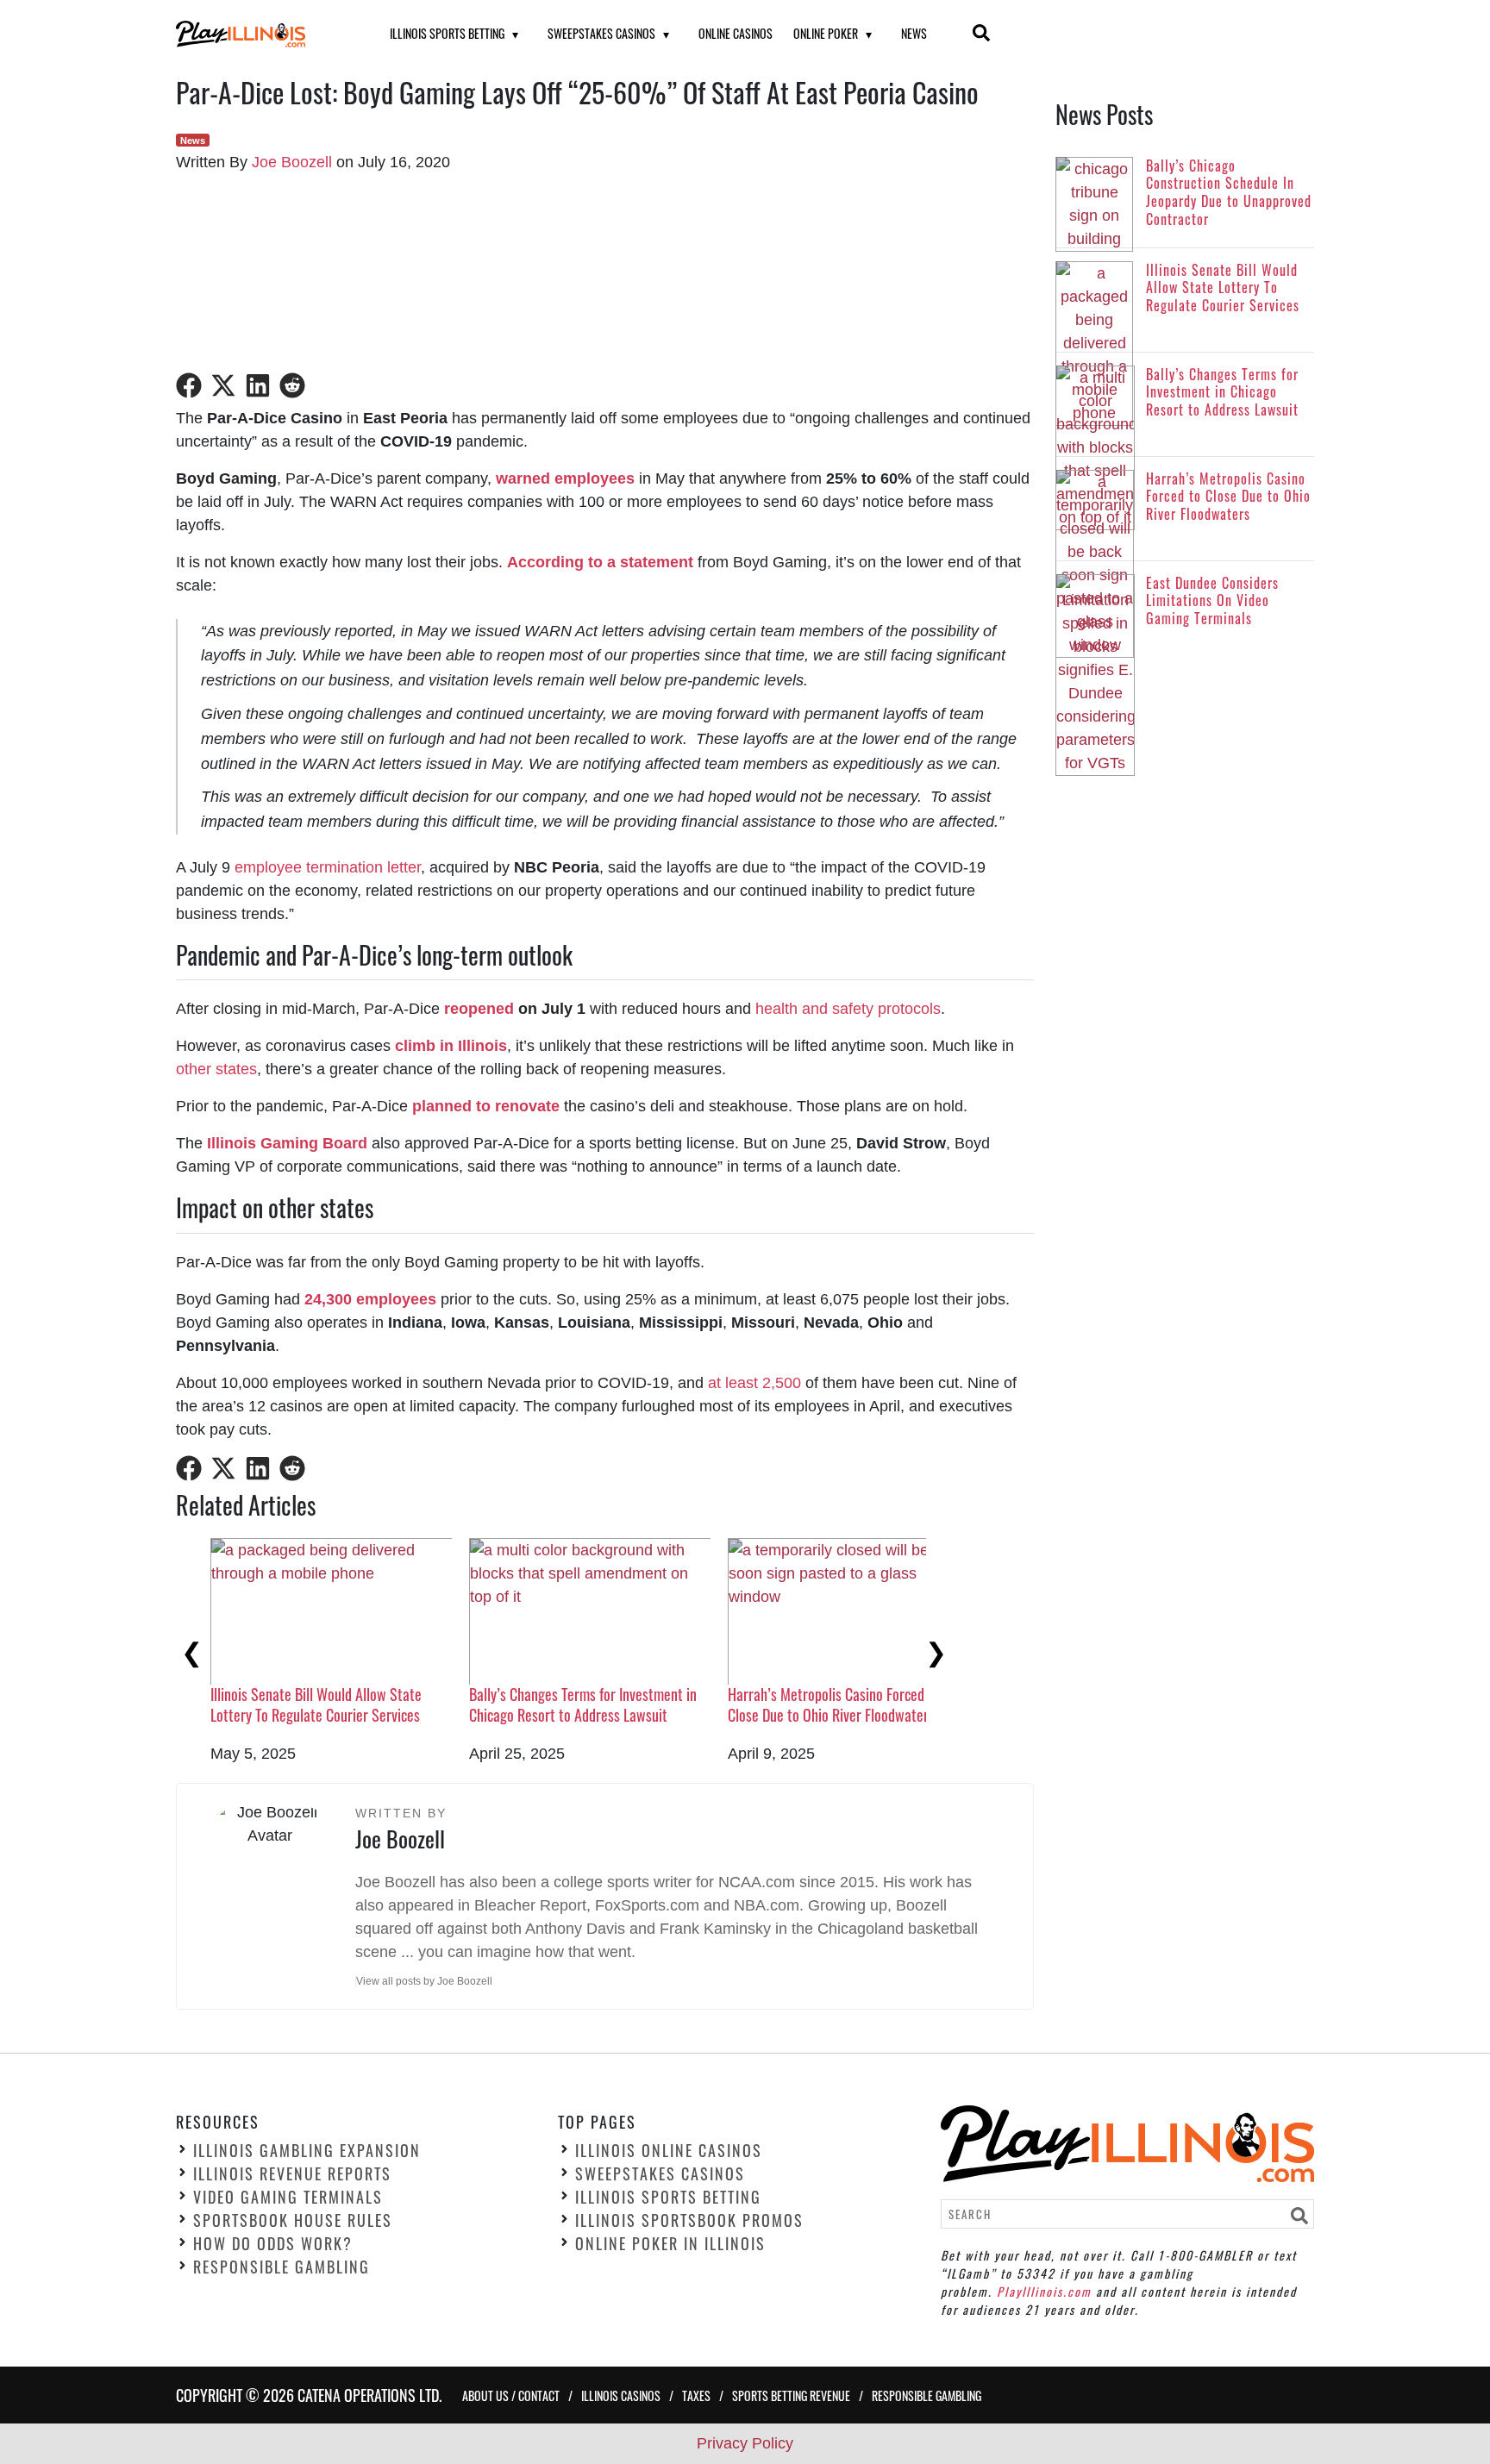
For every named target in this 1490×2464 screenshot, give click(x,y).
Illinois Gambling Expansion (307, 2150)
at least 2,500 (754, 1383)
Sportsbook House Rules (293, 2220)
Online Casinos (736, 33)
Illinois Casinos (621, 2395)
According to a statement (600, 562)
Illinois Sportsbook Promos (689, 2220)
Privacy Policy (745, 2443)
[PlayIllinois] (261, 34)
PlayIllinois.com (1044, 2290)
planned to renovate (486, 1106)
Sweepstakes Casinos (601, 33)
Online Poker (826, 33)
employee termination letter (328, 867)
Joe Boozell (292, 162)
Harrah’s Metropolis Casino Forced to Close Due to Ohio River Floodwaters (834, 1704)
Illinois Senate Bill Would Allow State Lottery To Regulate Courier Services (316, 1704)
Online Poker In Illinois (670, 2243)
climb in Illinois (451, 1046)
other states (216, 1069)
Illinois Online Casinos (669, 2150)
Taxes (696, 2395)
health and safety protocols (848, 1009)
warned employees (565, 478)
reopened (479, 1009)
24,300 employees (370, 1299)
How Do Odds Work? (273, 2243)
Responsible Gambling (282, 2267)
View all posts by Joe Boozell (424, 1981)
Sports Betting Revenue (791, 2395)
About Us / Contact (511, 2395)
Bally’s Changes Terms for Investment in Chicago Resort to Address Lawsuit (583, 1704)
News (914, 33)
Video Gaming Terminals (288, 2197)
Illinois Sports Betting (447, 33)
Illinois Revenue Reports (292, 2173)
